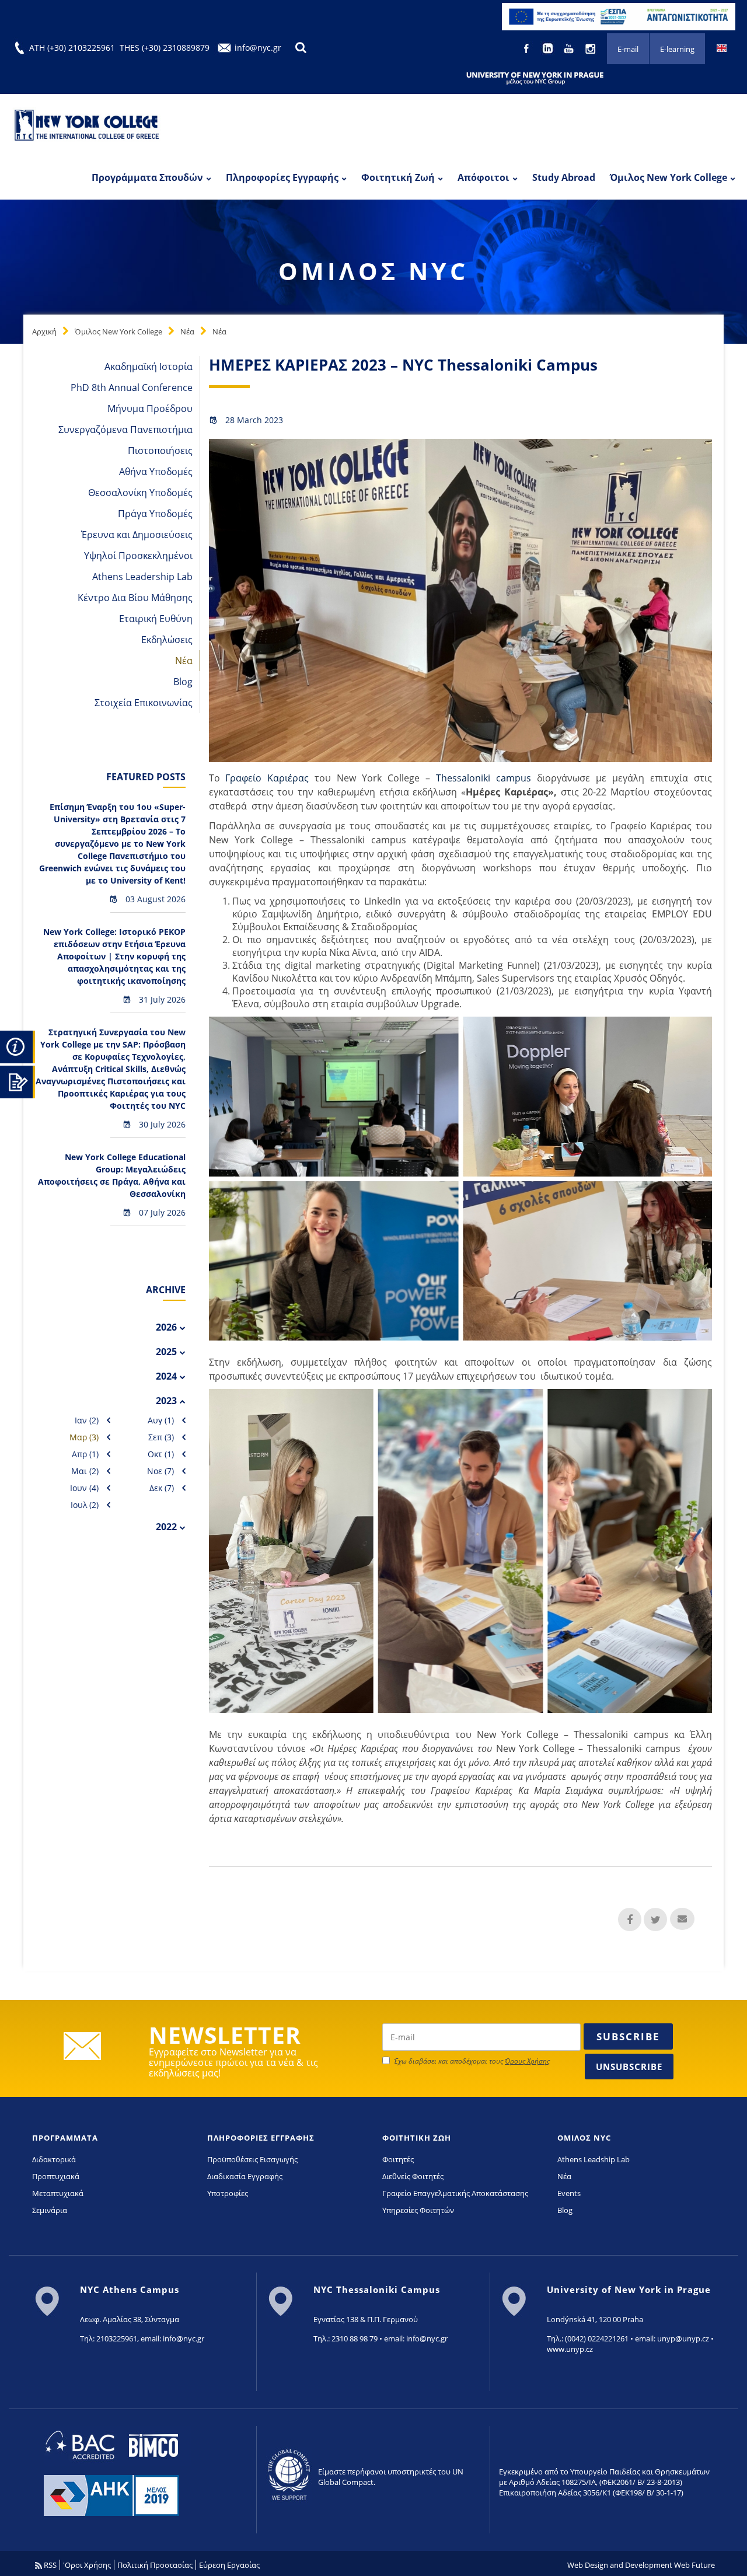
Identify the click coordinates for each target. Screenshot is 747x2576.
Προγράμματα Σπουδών (147, 177)
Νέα (187, 331)
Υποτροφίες (228, 2193)
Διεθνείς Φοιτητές (413, 2176)
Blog (183, 682)
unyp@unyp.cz (683, 2338)
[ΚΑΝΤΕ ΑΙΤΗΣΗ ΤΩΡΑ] (18, 1080)
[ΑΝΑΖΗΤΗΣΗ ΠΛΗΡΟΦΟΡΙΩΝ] (18, 1045)
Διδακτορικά (54, 2159)
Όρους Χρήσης (527, 2061)
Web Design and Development (620, 2565)
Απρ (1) (85, 1454)
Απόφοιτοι (484, 177)
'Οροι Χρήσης (87, 2565)
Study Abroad (564, 177)
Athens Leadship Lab (594, 2159)
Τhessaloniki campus (484, 778)
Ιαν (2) (87, 1420)
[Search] (301, 48)
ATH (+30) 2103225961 (72, 48)
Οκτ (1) (161, 1454)
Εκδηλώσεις (167, 640)
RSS (49, 2565)
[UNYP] (535, 78)
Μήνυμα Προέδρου (150, 409)
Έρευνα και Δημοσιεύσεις (137, 535)
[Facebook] (527, 47)
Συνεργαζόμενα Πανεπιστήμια (125, 430)
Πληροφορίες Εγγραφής (282, 177)
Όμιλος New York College (669, 177)
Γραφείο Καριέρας (267, 778)
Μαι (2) (85, 1471)
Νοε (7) (160, 1471)
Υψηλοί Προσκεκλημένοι (138, 556)
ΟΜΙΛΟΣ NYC (584, 2138)
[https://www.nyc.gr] (88, 127)
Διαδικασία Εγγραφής (245, 2176)
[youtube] (570, 47)
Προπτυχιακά (56, 2176)
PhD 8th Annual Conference (132, 388)
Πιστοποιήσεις (160, 451)
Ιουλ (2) (85, 1505)
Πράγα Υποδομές (155, 514)
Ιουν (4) (84, 1488)
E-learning (677, 49)
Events (569, 2193)
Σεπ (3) (161, 1437)
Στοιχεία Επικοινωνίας (144, 703)
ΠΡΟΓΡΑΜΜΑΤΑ (65, 2138)
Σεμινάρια (50, 2210)
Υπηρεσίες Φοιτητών (418, 2210)
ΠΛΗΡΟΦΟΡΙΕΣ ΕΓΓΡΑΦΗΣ (261, 2138)
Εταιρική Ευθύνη (156, 619)
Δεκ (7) (162, 1488)
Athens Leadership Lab (142, 577)
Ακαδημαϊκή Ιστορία (149, 366)
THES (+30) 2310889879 (165, 48)
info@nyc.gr (258, 48)
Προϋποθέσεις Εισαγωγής (252, 2159)
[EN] (722, 47)
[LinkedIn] (549, 47)
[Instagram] (591, 47)
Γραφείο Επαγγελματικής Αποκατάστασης (455, 2193)
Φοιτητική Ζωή (398, 177)
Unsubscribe (629, 2067)
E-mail (628, 49)
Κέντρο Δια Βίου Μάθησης (135, 598)
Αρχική (44, 331)
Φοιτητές (398, 2159)
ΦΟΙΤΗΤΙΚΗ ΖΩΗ (417, 2138)
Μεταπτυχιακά (58, 2193)
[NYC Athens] (619, 16)
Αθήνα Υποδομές (156, 472)
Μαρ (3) (84, 1437)
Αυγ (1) (161, 1420)
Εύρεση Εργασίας (229, 2565)
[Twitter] (655, 1919)
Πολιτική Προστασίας (155, 2565)
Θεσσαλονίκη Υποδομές (140, 493)
